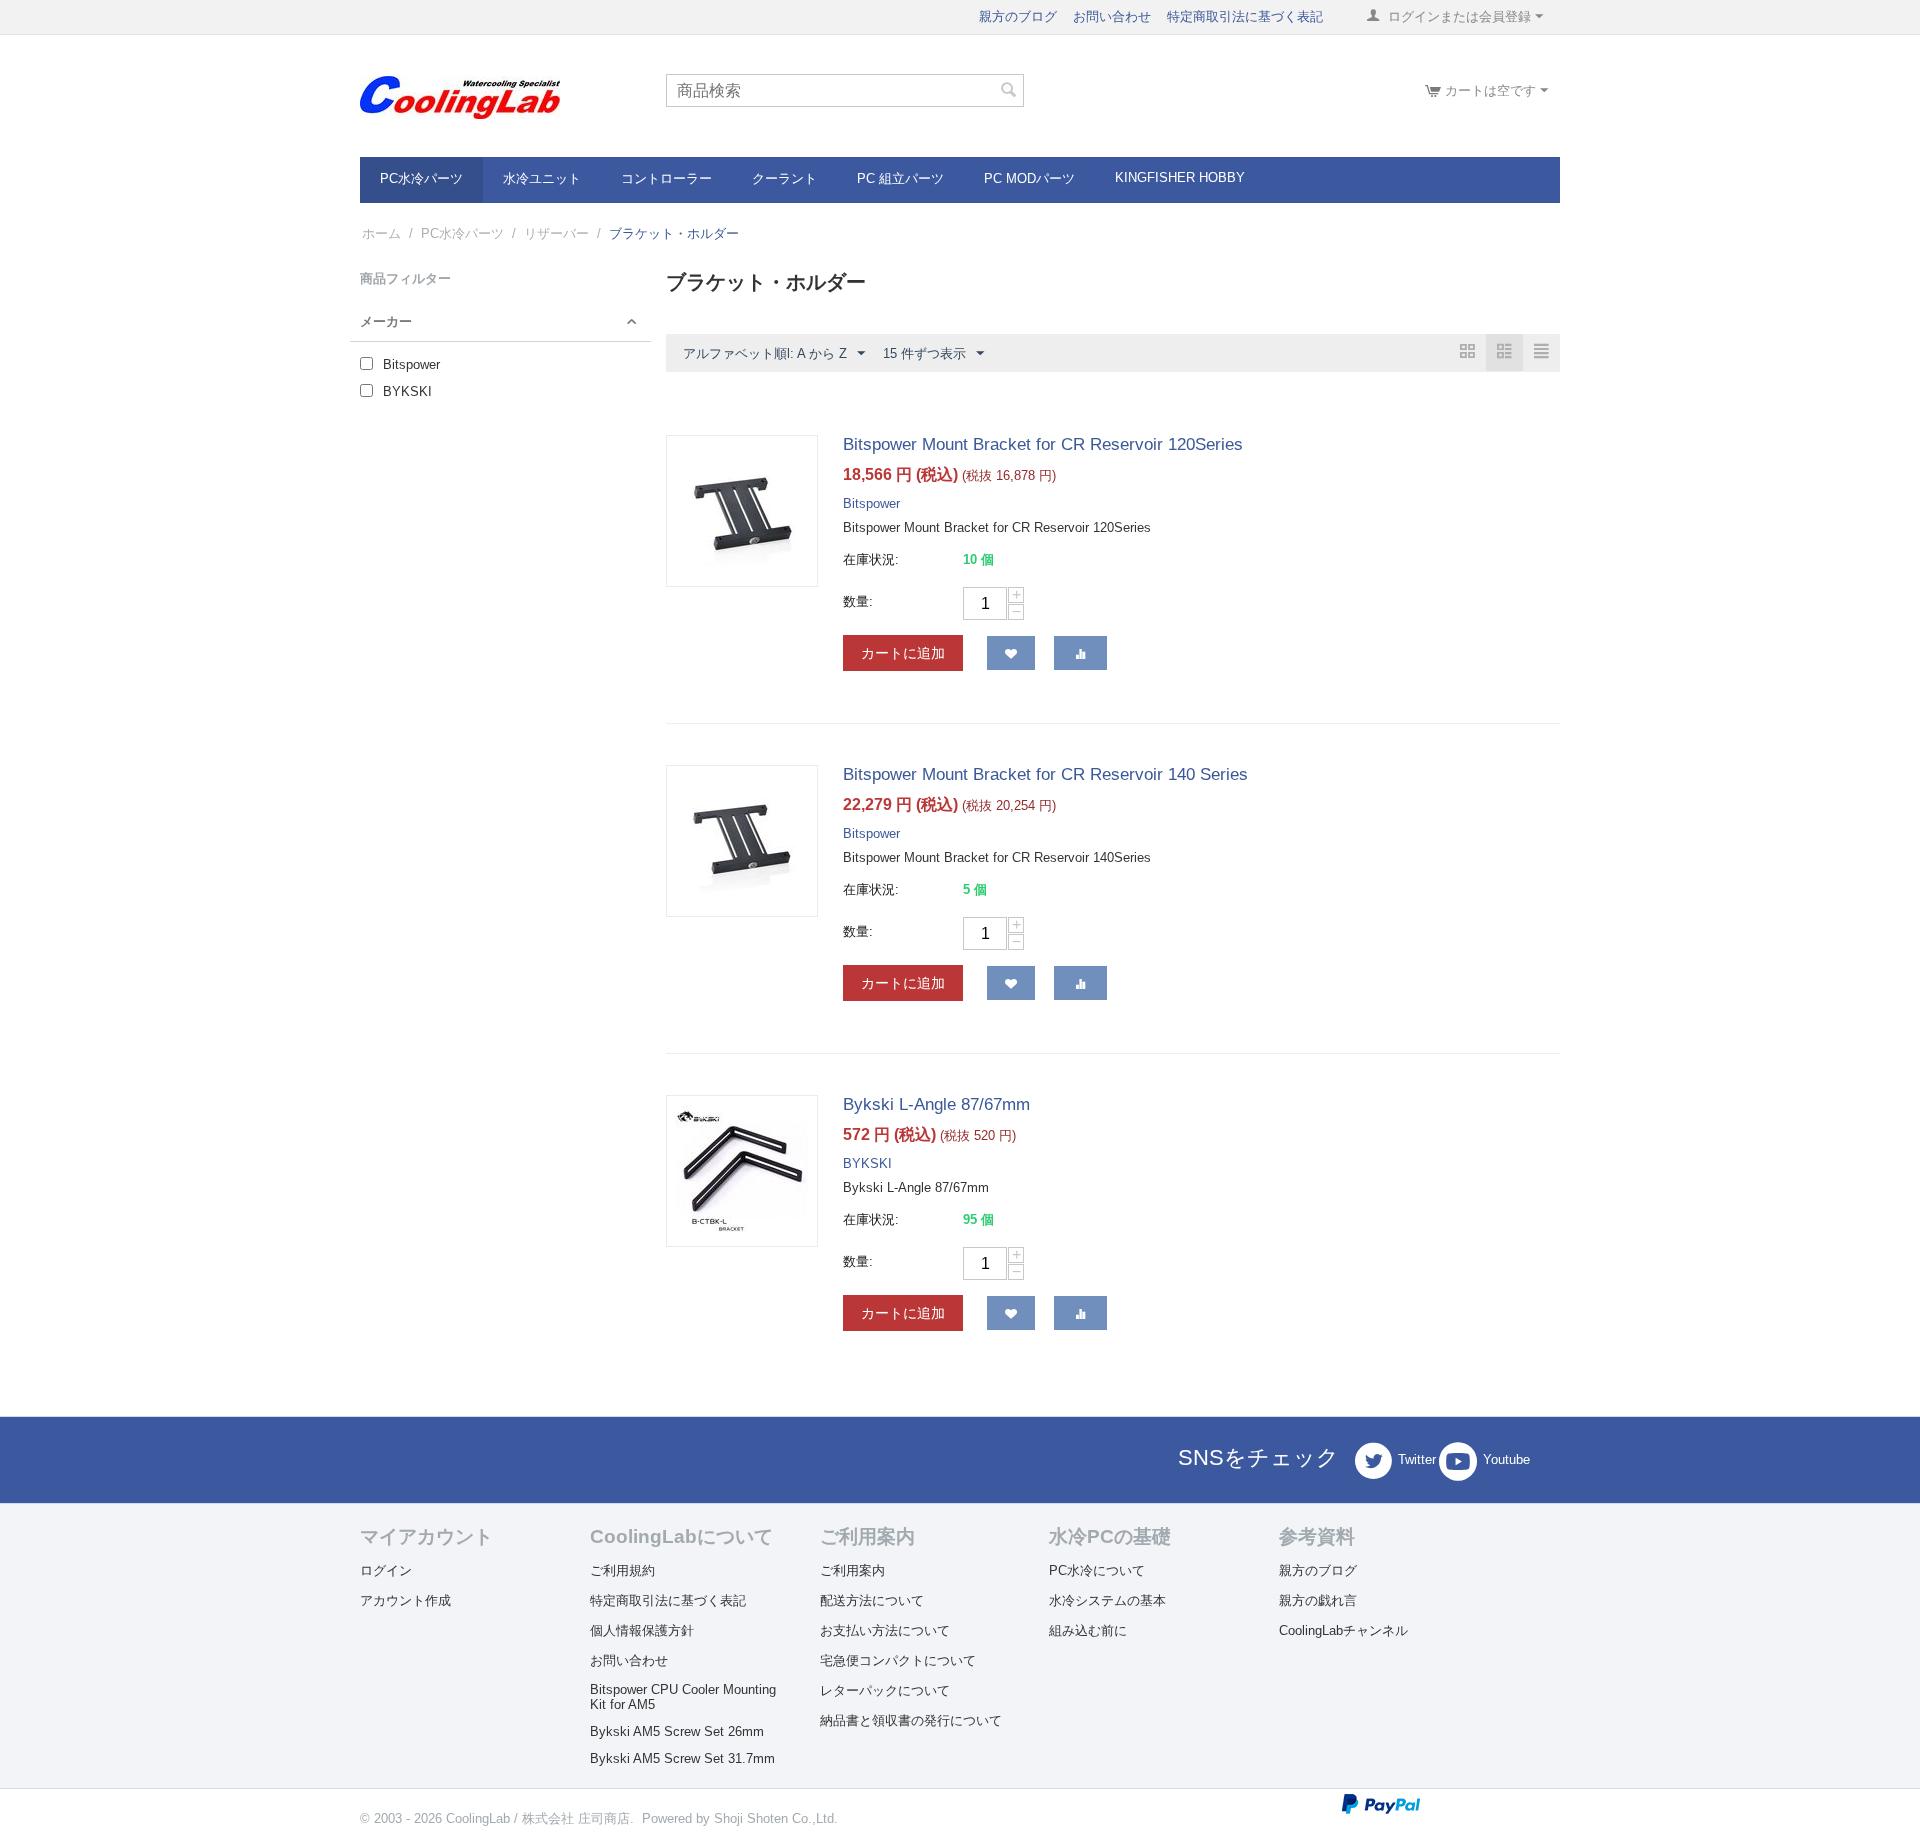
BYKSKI (867, 1163)
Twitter (1417, 1460)
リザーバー (556, 233)
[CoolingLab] (460, 96)
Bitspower (871, 503)
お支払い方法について (885, 1630)
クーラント (784, 178)
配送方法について (872, 1600)
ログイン (386, 1570)
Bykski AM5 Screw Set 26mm (677, 1731)
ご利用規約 (622, 1570)
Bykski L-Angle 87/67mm (936, 1104)
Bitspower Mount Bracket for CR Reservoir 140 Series (1045, 774)
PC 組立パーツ (900, 178)
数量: (858, 601)
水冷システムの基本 (1107, 1600)
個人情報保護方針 (642, 1630)
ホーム (381, 233)
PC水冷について (1097, 1570)
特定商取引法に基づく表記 (1245, 16)
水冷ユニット (542, 178)
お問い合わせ (1112, 16)
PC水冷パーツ (421, 178)
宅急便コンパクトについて (898, 1660)
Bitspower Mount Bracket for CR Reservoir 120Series (1043, 444)
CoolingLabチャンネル (1343, 1630)
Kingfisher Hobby (1180, 177)
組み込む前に (1088, 1630)
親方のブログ (1018, 16)
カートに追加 (903, 653)
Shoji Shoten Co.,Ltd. (776, 1818)
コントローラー (666, 178)
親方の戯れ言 (1318, 1600)
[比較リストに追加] (1080, 653)
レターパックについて (885, 1690)
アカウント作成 (405, 1600)
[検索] (1009, 92)
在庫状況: (871, 559)
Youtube (1506, 1460)
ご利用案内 (852, 1570)
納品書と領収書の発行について (911, 1720)
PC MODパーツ (1029, 178)
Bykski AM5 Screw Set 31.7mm (682, 1758)
